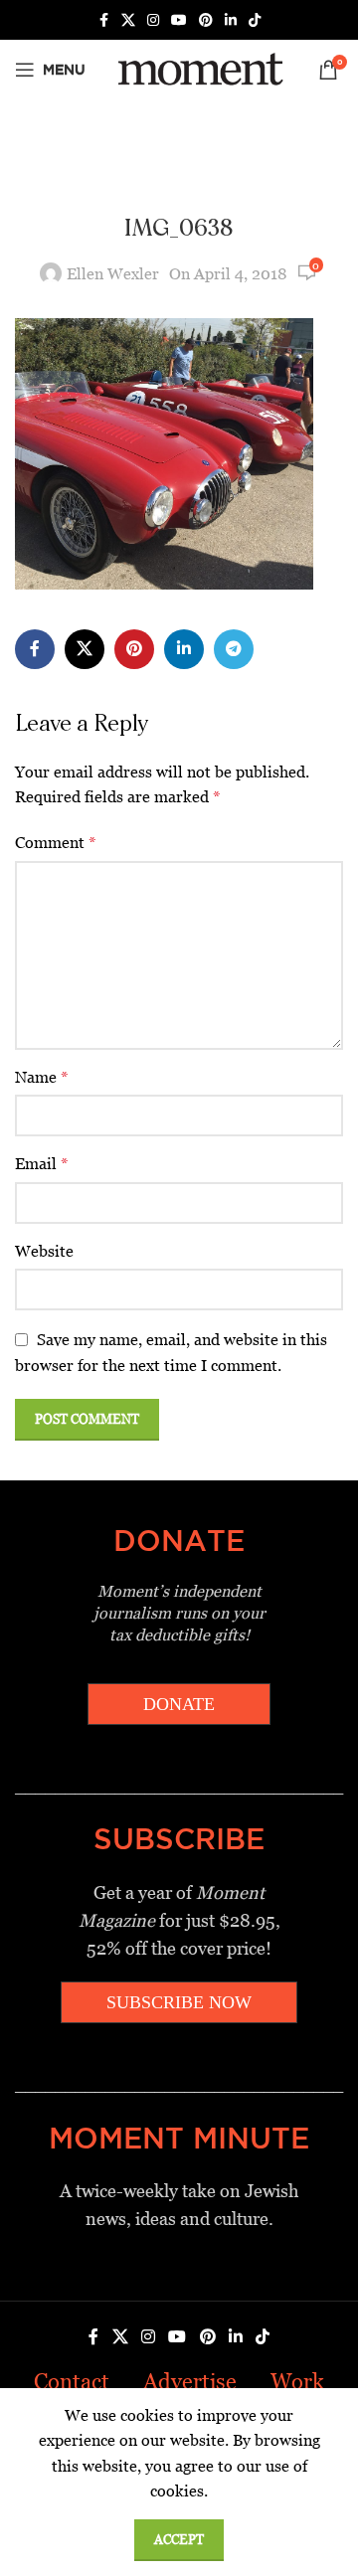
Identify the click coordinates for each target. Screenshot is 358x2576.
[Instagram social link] (153, 20)
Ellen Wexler (113, 274)
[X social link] (128, 20)
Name (42, 1077)
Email (42, 1164)
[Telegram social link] (234, 649)
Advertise (190, 2382)
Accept (179, 2540)
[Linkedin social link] (231, 20)
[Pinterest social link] (206, 20)
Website (44, 1251)
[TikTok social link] (255, 20)
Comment (56, 843)
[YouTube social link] (179, 20)
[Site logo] (197, 68)
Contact (72, 2382)
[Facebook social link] (103, 20)
